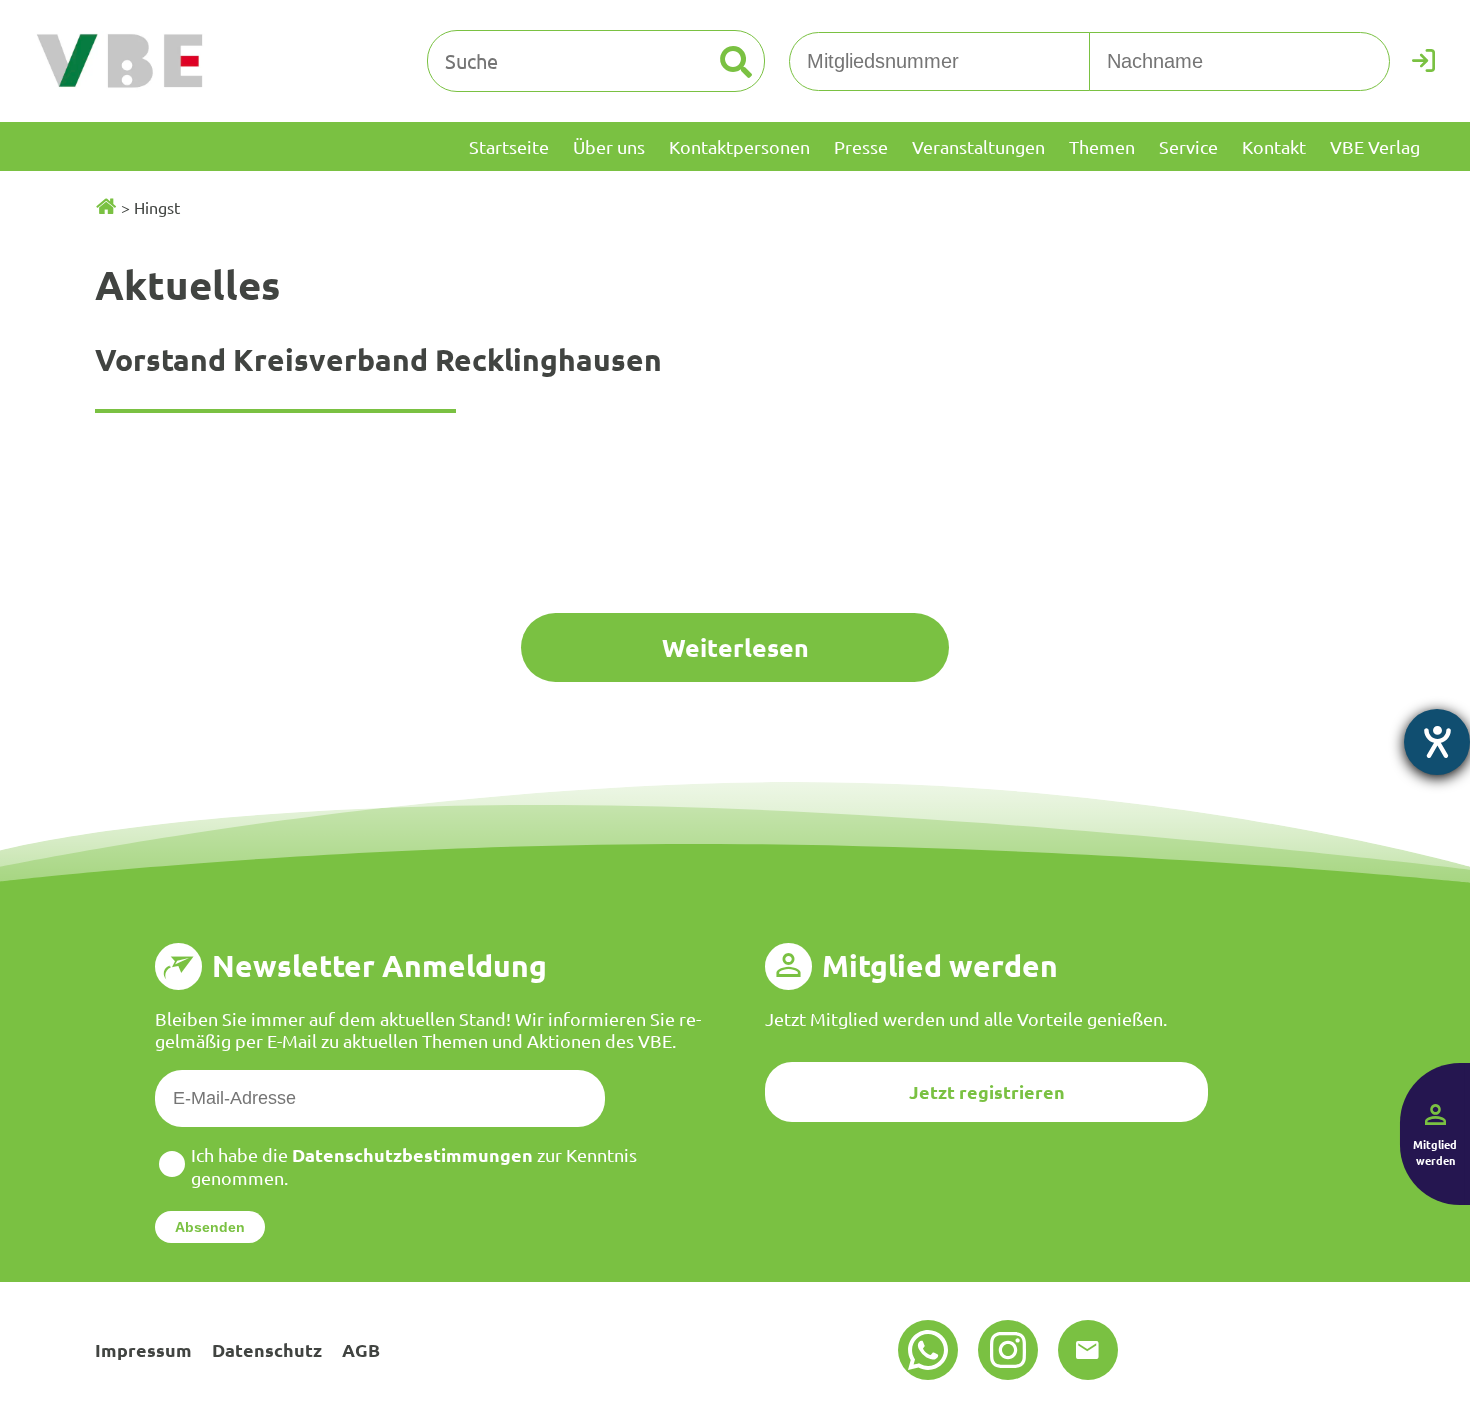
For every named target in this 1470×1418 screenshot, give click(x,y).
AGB (361, 1349)
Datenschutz (267, 1349)
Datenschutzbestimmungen (412, 1154)
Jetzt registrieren (987, 1091)
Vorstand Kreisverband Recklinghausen (378, 359)
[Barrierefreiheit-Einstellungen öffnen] (1437, 742)
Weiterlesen (735, 647)
